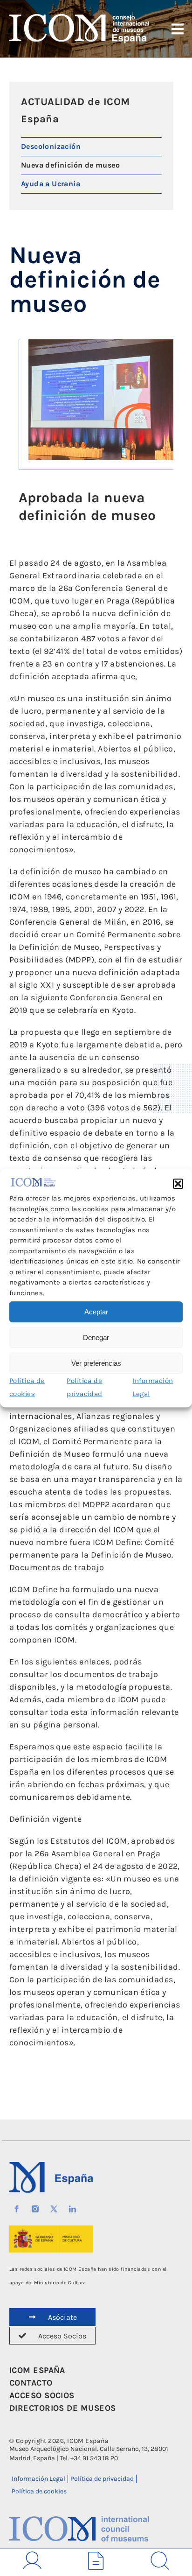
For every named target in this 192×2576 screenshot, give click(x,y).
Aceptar (96, 1312)
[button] (178, 1184)
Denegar (96, 1337)
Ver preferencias (96, 1363)
